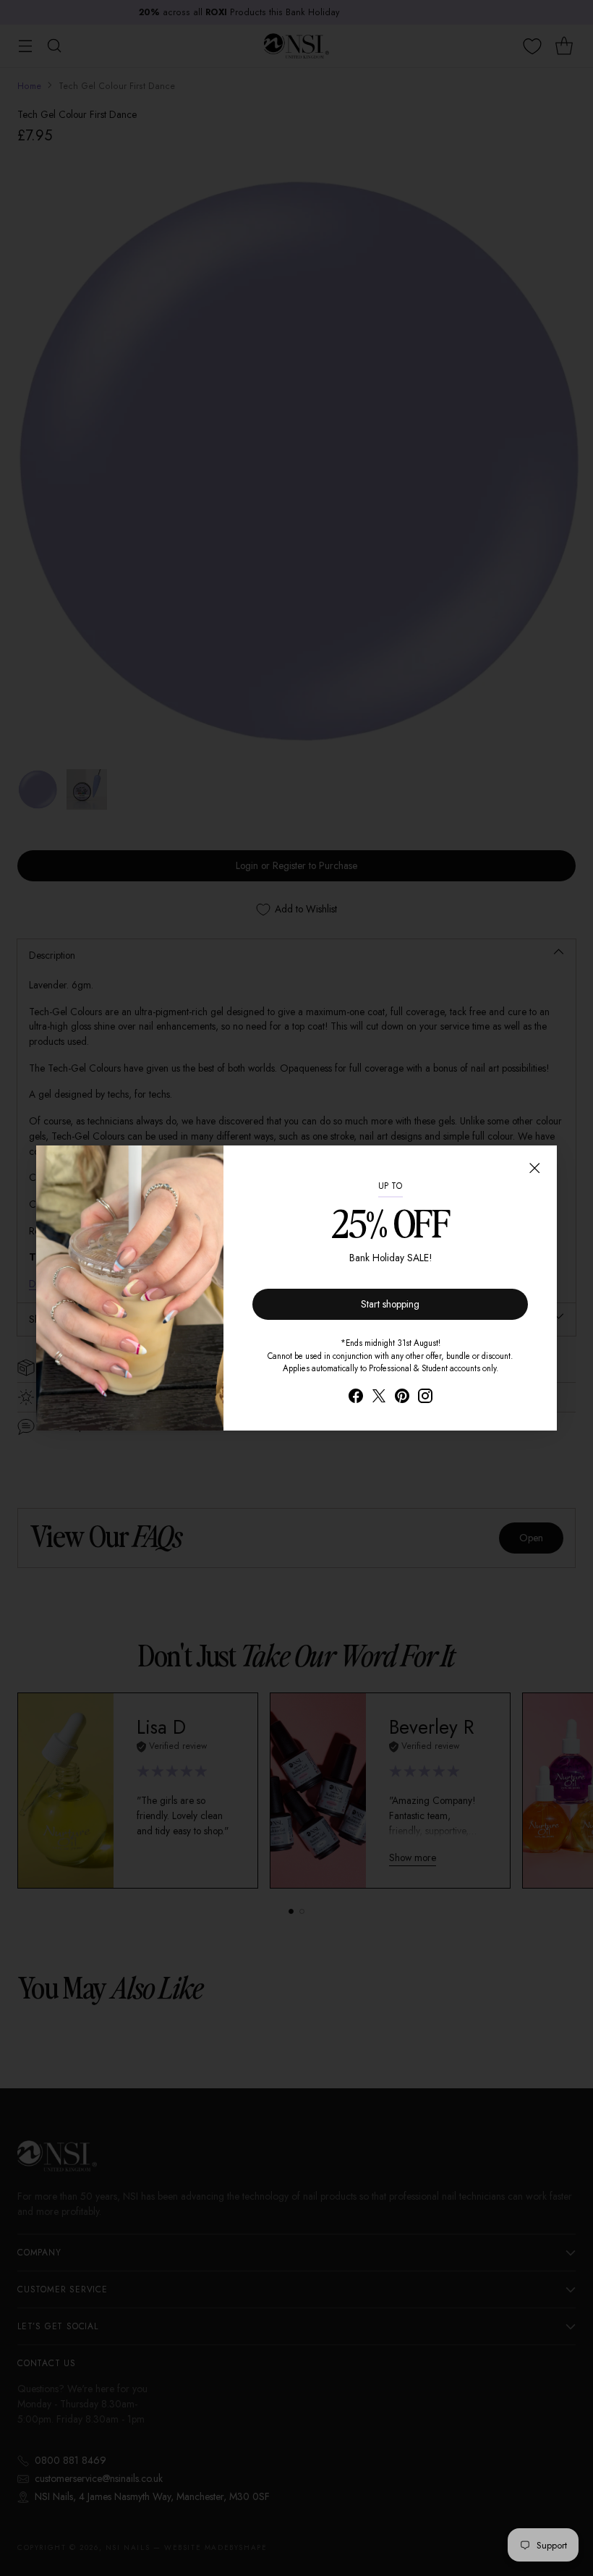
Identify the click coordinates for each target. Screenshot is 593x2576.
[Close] (534, 1168)
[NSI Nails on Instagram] (425, 1398)
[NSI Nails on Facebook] (356, 1398)
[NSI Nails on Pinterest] (402, 1398)
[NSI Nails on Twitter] (379, 1398)
